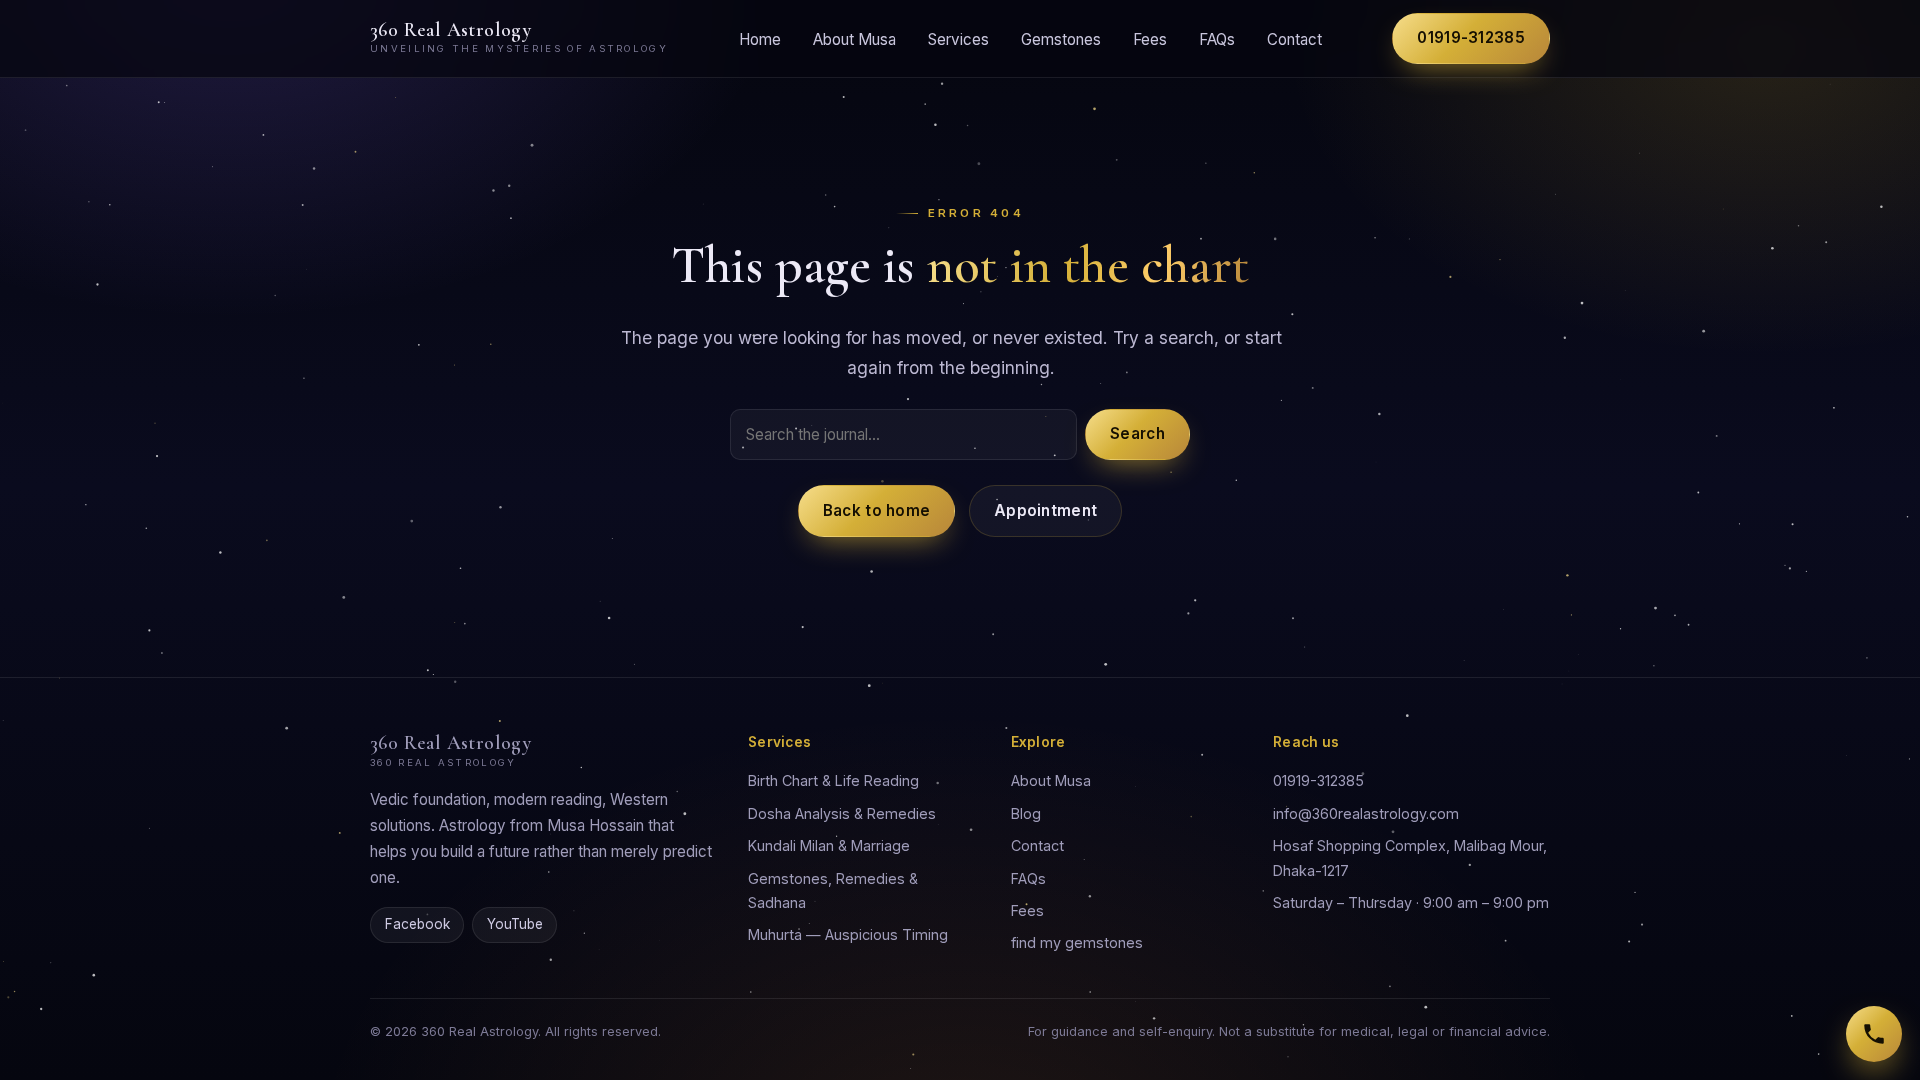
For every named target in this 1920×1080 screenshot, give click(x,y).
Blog (1026, 813)
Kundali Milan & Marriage (829, 845)
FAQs (1217, 38)
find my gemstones (1077, 942)
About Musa (854, 38)
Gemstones (1061, 38)
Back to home (877, 510)
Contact (1294, 38)
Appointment (1045, 510)
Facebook (417, 924)
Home (760, 38)
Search (1137, 433)
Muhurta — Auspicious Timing (848, 934)
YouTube (515, 924)
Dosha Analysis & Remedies (842, 813)
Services (958, 38)
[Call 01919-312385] (1874, 1034)
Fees (1150, 38)
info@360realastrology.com (1366, 813)
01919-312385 (1471, 37)
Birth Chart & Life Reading (833, 780)
